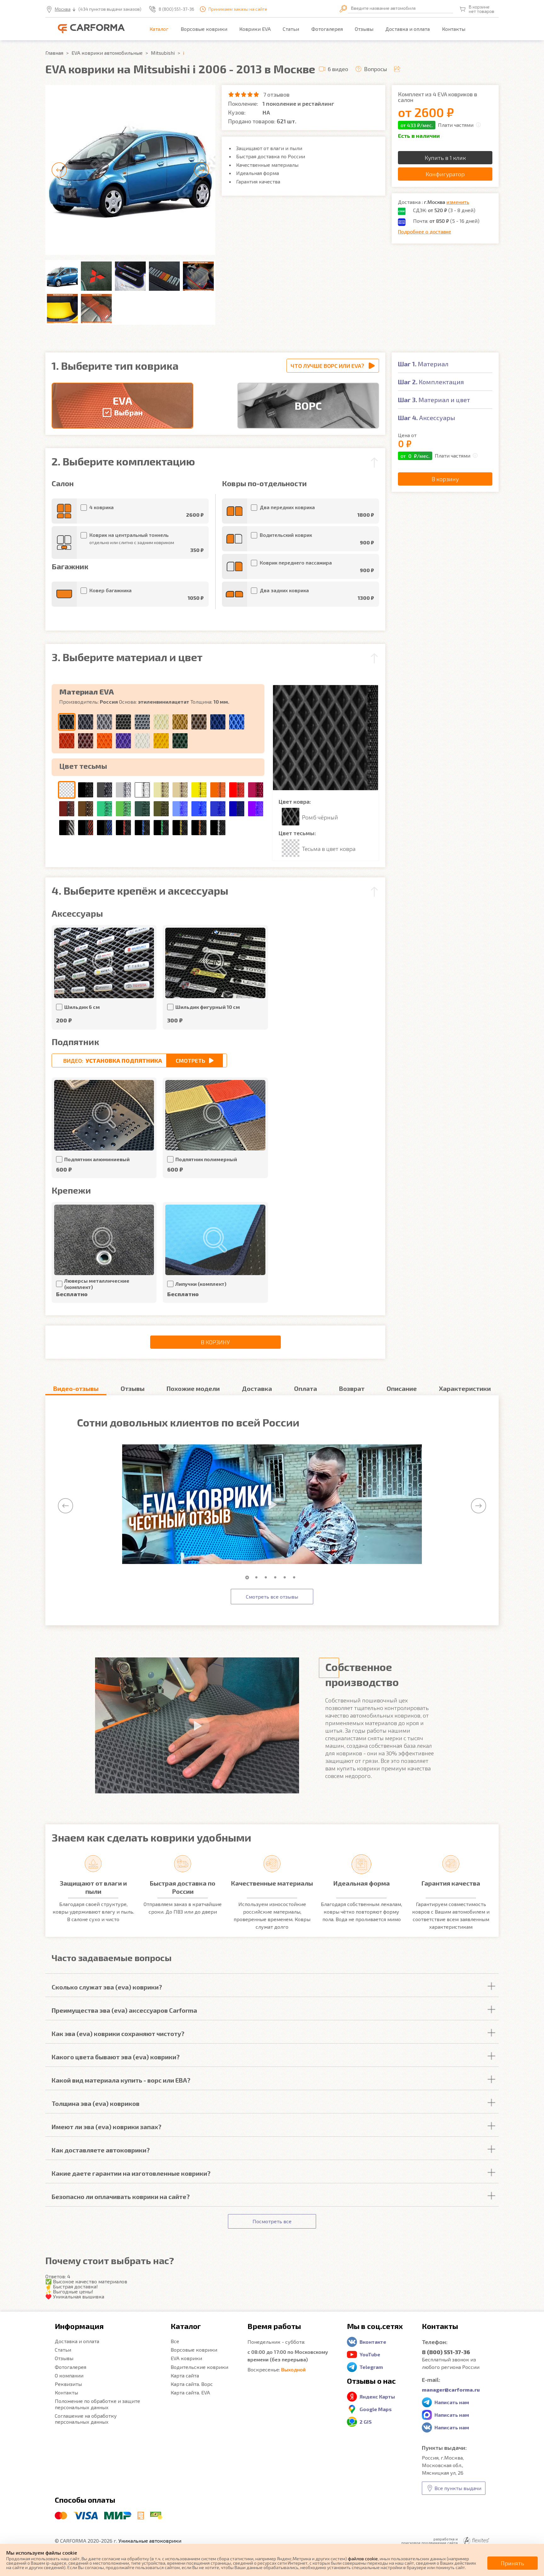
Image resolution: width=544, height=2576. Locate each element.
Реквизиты (68, 2384)
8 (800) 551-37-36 (176, 9)
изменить (458, 202)
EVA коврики (186, 2358)
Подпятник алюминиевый (97, 1159)
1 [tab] (248, 1578)
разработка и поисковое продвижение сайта (430, 2541)
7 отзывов (276, 94)
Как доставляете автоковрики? (101, 2150)
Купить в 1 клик (445, 158)
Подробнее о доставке (425, 231)
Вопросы (375, 69)
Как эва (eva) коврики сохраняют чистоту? (118, 2033)
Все (175, 2341)
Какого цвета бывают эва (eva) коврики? (116, 2057)
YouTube (370, 2354)
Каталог (159, 29)
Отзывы (364, 29)
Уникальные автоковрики (150, 2541)
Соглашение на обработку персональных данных (86, 2419)
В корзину (215, 1342)
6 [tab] (296, 1578)
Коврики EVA (255, 29)
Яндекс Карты (377, 2396)
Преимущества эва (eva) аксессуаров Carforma (124, 2010)
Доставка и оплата (408, 29)
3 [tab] (267, 1578)
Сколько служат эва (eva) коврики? (107, 1987)
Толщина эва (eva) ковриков (96, 2103)
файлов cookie (363, 2559)
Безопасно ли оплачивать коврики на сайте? (121, 2196)
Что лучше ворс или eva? (327, 366)
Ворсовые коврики (204, 29)
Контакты (454, 29)
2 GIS (366, 2422)
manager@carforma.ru (451, 2390)
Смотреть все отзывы (272, 1597)
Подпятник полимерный (206, 1159)
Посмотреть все (272, 2221)
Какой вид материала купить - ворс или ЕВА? (121, 2080)
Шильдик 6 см (82, 1007)
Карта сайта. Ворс (192, 2384)
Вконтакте (373, 2342)
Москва (63, 9)
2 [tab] (258, 1578)
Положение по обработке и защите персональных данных (97, 2404)
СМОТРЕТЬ (190, 1060)
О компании (69, 2375)
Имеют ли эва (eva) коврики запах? (107, 2127)
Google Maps (376, 2409)
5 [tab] (286, 1578)
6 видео (338, 69)
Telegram (371, 2367)
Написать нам (452, 2402)
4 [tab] (277, 1578)
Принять (513, 2563)
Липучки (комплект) (201, 1284)
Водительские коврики (199, 2367)
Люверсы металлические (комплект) (97, 1284)
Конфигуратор (445, 174)
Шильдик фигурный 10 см (208, 1007)
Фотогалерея (327, 29)
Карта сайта (185, 2375)
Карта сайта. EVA (190, 2392)
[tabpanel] (272, 1505)
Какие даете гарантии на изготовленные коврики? (131, 2173)
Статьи (291, 29)
